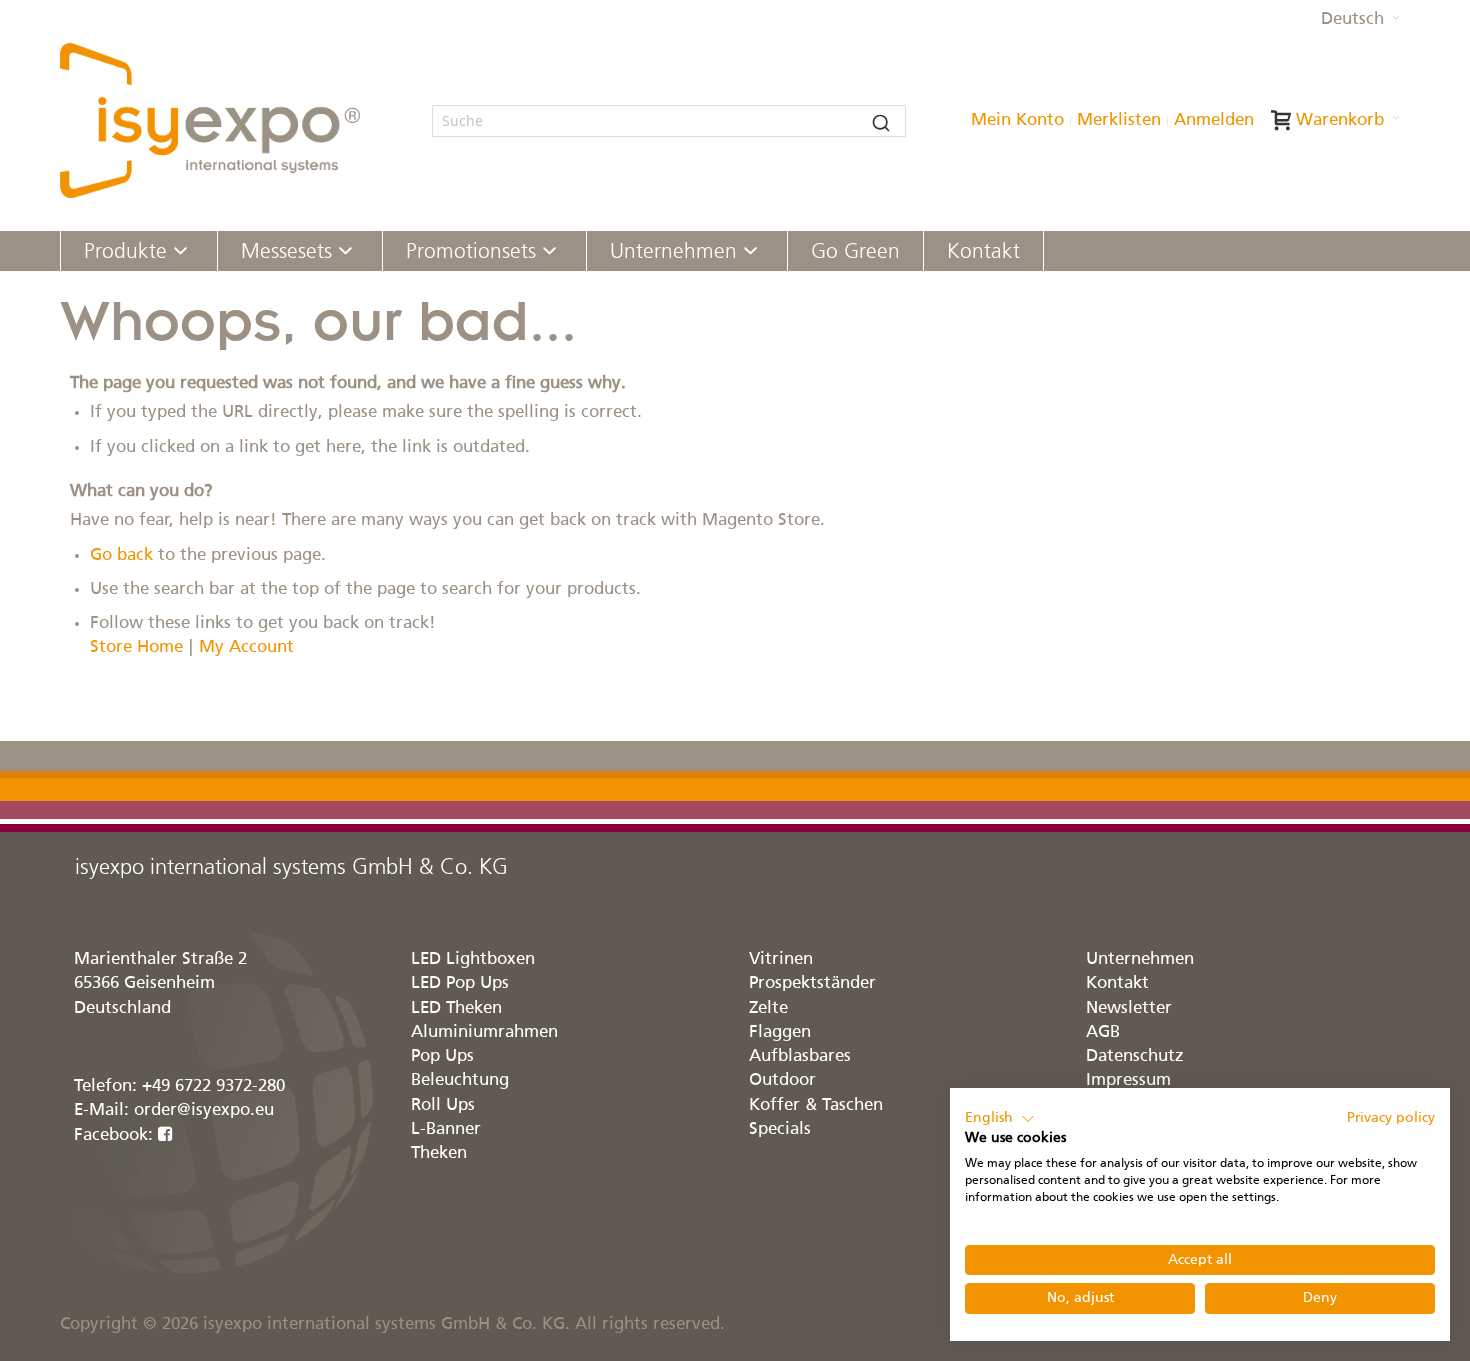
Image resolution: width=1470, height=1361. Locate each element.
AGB (1103, 1032)
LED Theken (456, 1008)
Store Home (136, 647)
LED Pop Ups (460, 983)
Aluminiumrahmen (484, 1032)
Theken (439, 1153)
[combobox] (669, 121)
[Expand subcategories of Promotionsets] (549, 252)
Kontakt (1117, 983)
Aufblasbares (800, 1056)
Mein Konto (1017, 120)
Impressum (1128, 1080)
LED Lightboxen (473, 959)
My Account (246, 647)
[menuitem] (139, 251)
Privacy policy (1391, 1118)
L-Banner (446, 1129)
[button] (1360, 20)
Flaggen (780, 1032)
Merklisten (1119, 120)
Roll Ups (443, 1105)
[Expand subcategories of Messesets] (345, 252)
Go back (121, 555)
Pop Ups (442, 1056)
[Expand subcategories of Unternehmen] (750, 252)
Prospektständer (812, 983)
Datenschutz (1135, 1056)
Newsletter (1129, 1008)
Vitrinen (781, 959)
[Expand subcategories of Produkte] (180, 252)
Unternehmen (1140, 959)
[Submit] (881, 121)
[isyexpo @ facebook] (165, 1135)
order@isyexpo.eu (204, 1110)
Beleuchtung (460, 1080)
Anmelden (1214, 120)
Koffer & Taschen (816, 1105)
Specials (780, 1129)
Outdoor (782, 1080)
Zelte (768, 1008)
